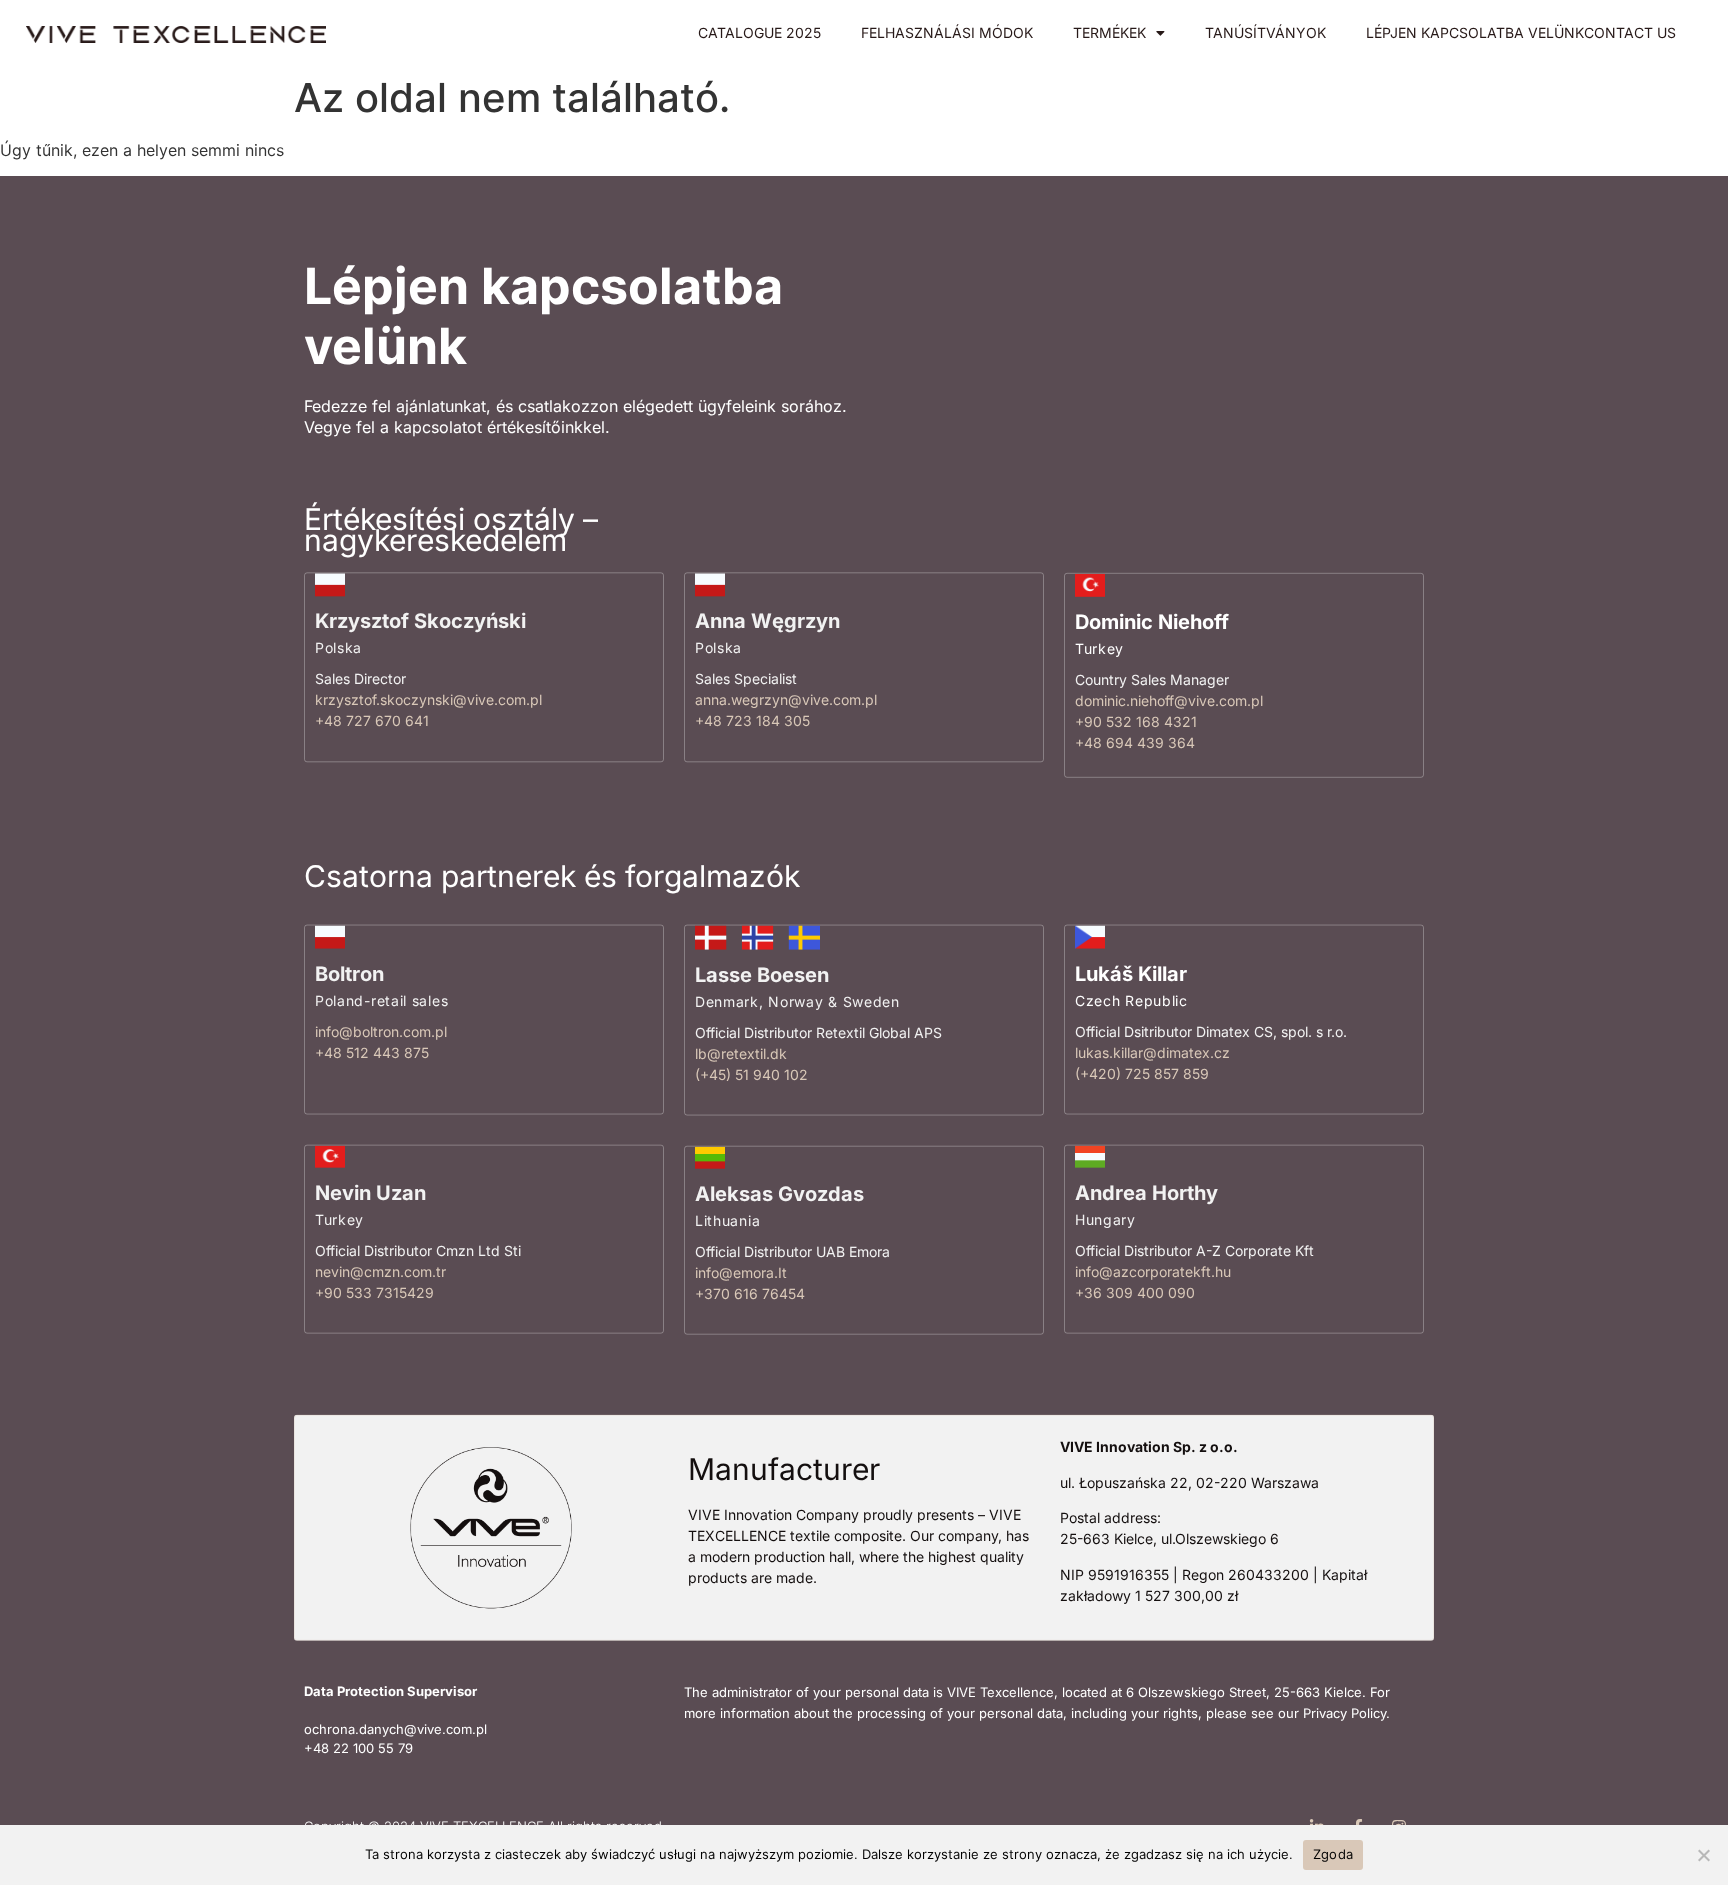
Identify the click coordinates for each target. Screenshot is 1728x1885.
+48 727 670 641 (372, 720)
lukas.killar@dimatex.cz (1152, 1052)
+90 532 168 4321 (1136, 720)
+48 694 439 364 (1135, 741)
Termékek (1109, 32)
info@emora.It (741, 1272)
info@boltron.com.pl (381, 1031)
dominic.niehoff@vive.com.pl (1169, 699)
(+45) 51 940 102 (751, 1073)
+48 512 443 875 (372, 1052)
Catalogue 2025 (759, 32)
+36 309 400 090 (1135, 1292)
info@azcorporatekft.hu (1153, 1271)
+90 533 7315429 (374, 1292)
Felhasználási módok (947, 32)
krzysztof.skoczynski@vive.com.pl (428, 699)
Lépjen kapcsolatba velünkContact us (1521, 32)
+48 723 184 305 (752, 720)
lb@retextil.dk (741, 1052)
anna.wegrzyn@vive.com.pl (786, 699)
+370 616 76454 (750, 1293)
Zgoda (1333, 1854)
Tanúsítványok (1265, 32)
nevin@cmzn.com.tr (380, 1271)
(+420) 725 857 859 (1142, 1073)
